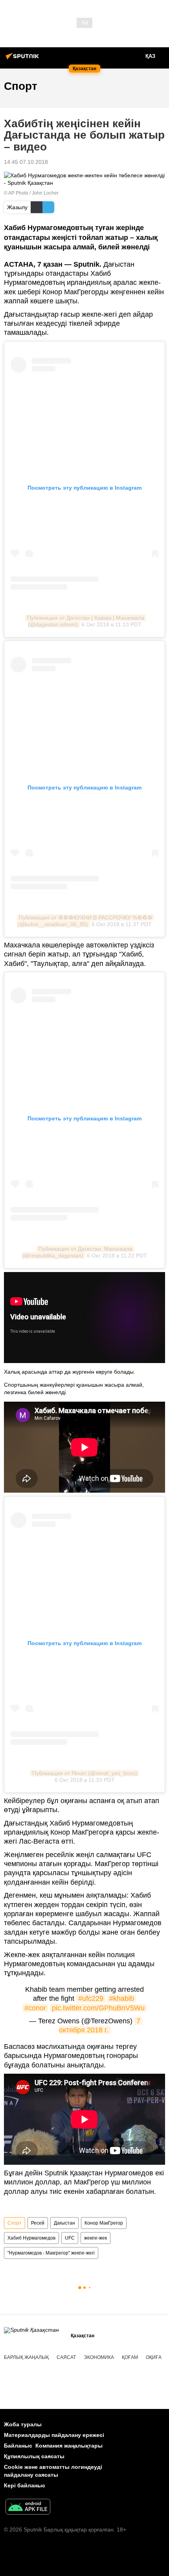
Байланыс (18, 2446)
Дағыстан (64, 2223)
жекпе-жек (96, 2238)
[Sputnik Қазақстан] (24, 59)
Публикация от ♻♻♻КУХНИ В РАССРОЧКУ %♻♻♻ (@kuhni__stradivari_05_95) (86, 921)
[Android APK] (28, 2508)
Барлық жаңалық (26, 2357)
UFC (70, 2238)
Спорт (15, 2223)
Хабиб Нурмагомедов (31, 2238)
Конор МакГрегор (104, 2223)
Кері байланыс (25, 2485)
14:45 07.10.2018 (26, 162)
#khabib (122, 1998)
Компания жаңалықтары (69, 2446)
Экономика (99, 2357)
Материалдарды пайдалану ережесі (54, 2435)
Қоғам (130, 2357)
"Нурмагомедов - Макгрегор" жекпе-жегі (51, 2253)
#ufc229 (91, 1998)
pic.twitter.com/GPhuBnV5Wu (98, 2008)
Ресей (38, 2223)
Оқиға (154, 2357)
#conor (35, 2008)
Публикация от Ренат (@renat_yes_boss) (85, 1773)
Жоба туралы (23, 2424)
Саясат (66, 2357)
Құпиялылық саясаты (34, 2456)
